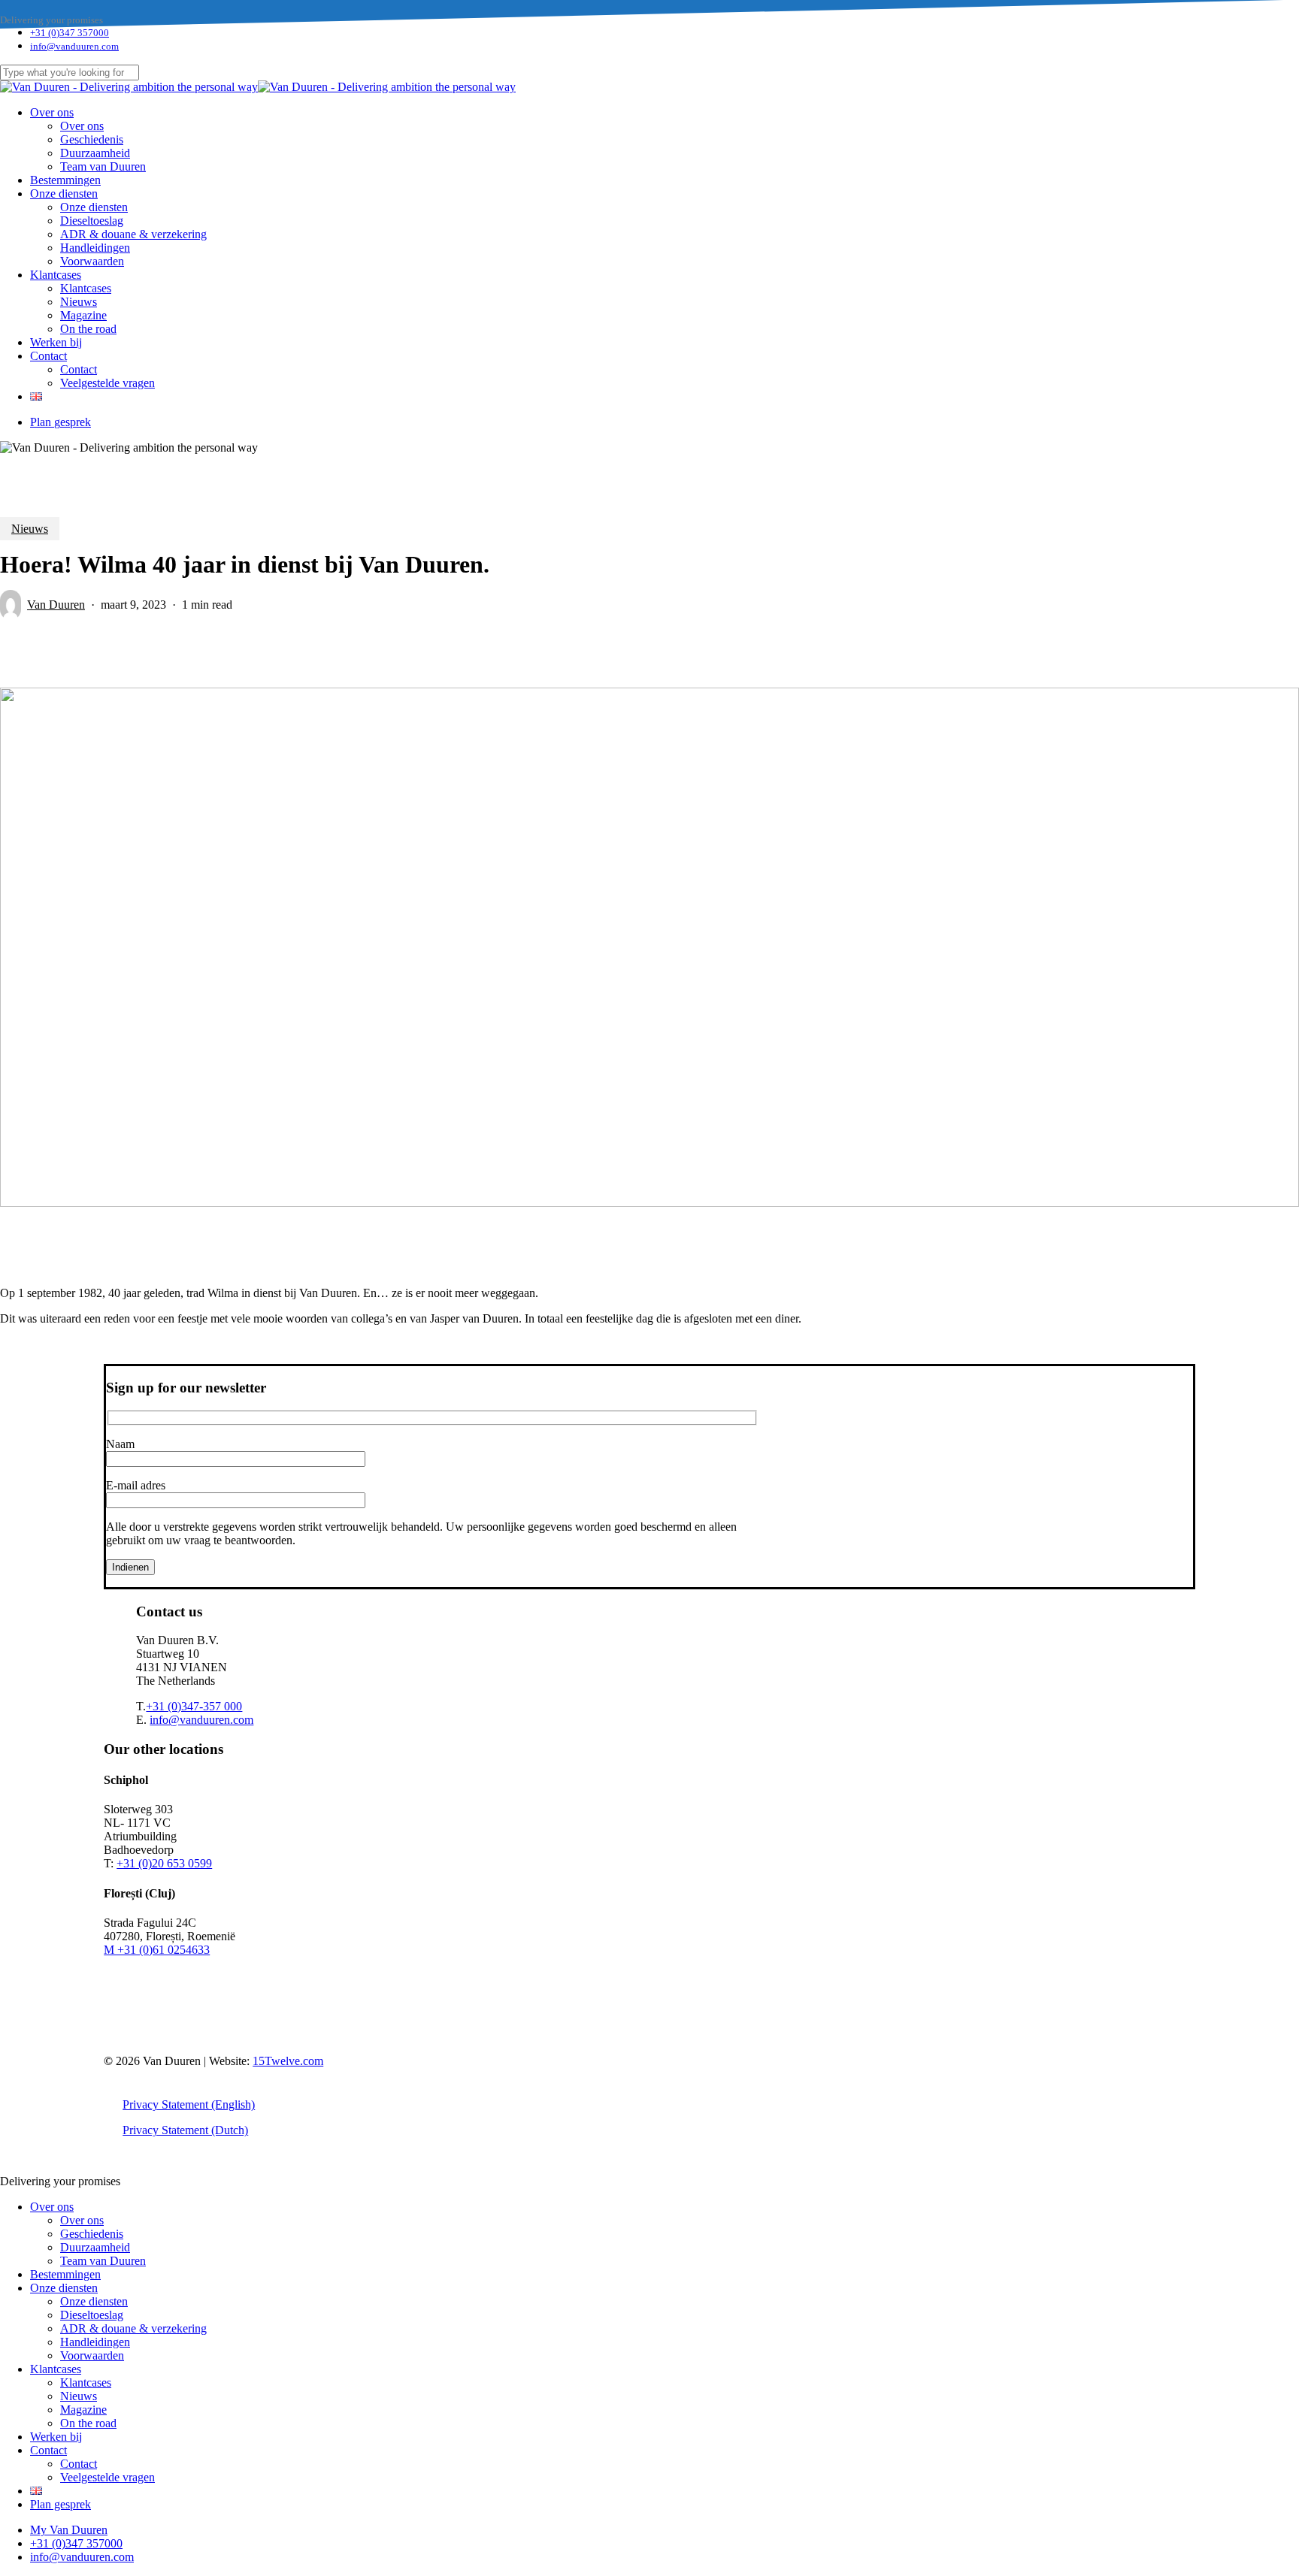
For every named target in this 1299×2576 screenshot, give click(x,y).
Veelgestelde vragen (107, 2477)
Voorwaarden (92, 2355)
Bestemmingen (65, 2274)
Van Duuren (56, 605)
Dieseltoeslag (92, 2315)
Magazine (83, 2410)
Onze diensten (64, 2288)
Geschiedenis (92, 2234)
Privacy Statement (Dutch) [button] (185, 2130)
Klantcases (56, 2369)
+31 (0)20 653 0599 (164, 1863)
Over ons (52, 2207)
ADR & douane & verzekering (133, 2328)
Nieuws (30, 529)
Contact (48, 2450)
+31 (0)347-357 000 (194, 1706)
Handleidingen (95, 2342)
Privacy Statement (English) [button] (189, 2104)
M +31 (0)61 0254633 (157, 1950)
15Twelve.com (288, 2061)
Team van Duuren (103, 2261)
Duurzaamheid (95, 2247)
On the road (88, 2423)
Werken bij (56, 2437)
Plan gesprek (61, 2504)
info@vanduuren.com (201, 1720)
